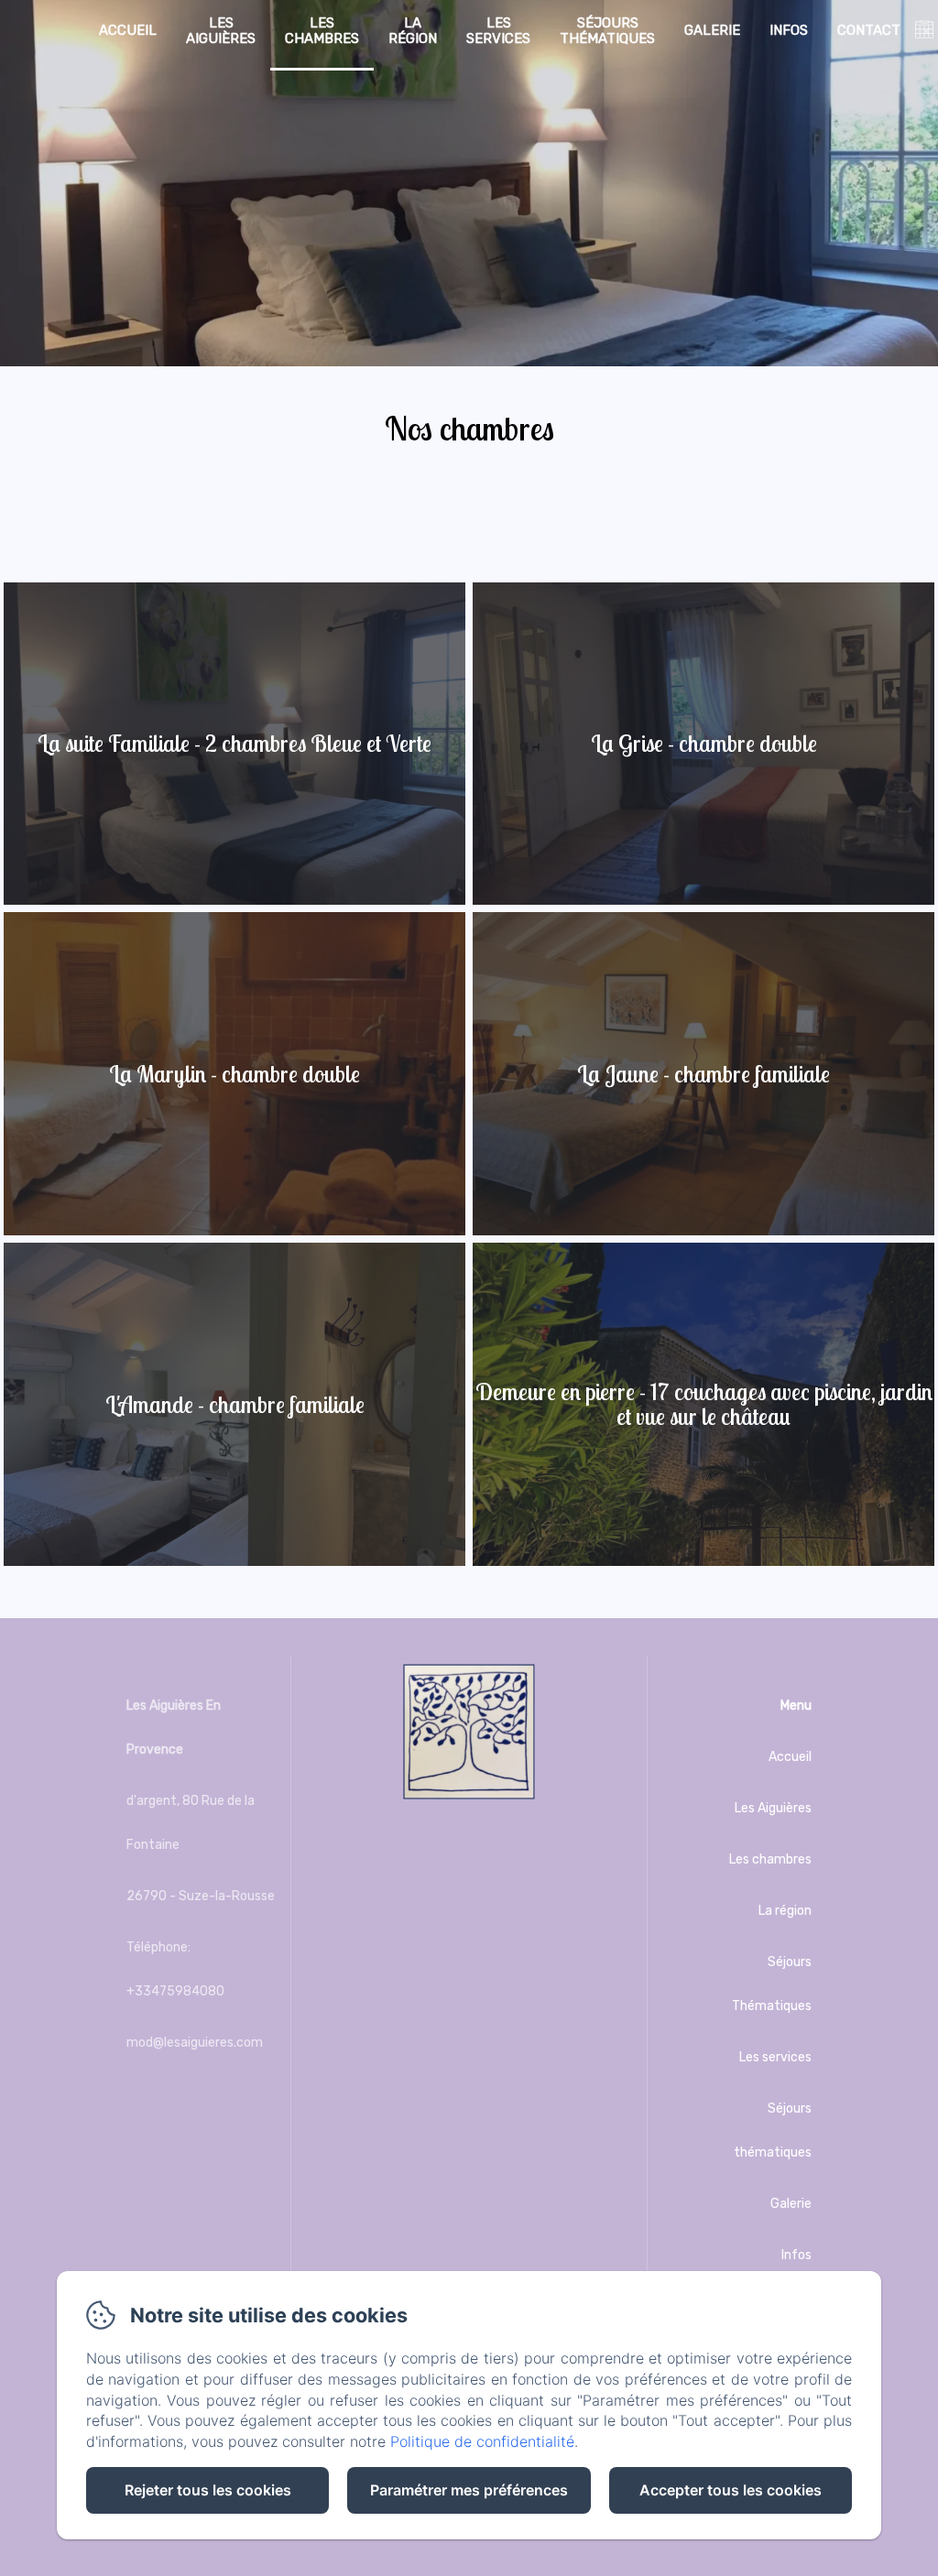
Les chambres (770, 1859)
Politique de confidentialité (482, 2441)
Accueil (128, 30)
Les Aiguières (221, 31)
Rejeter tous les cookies (208, 2490)
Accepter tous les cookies (731, 2490)
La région (413, 31)
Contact (869, 30)
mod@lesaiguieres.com (195, 2043)
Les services (498, 31)
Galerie (712, 30)
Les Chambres (322, 31)
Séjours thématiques (607, 31)
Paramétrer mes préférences (469, 2490)
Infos (789, 30)
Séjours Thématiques (772, 1984)
